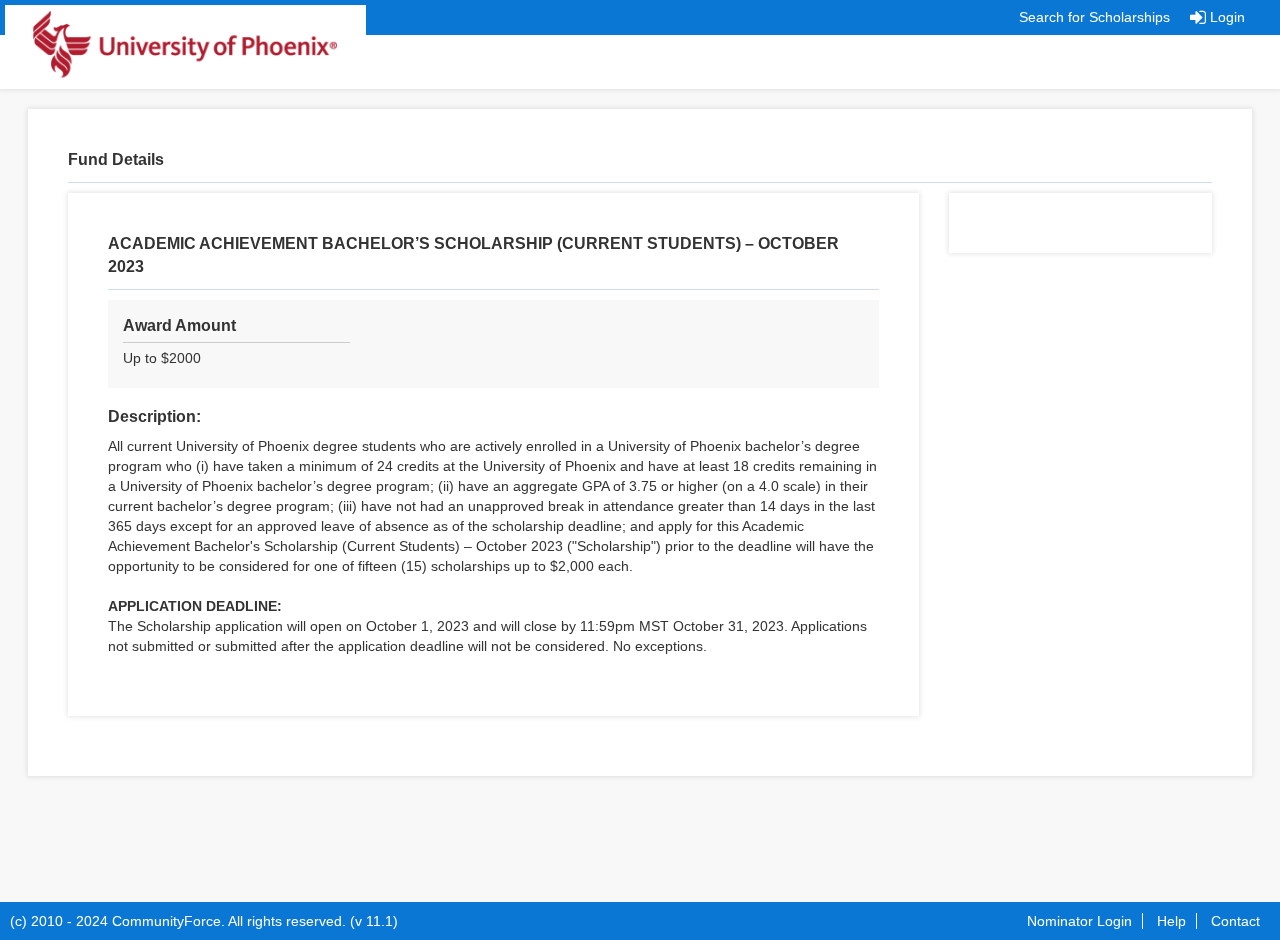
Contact (1235, 921)
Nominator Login (1079, 921)
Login (1227, 17)
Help (1171, 921)
